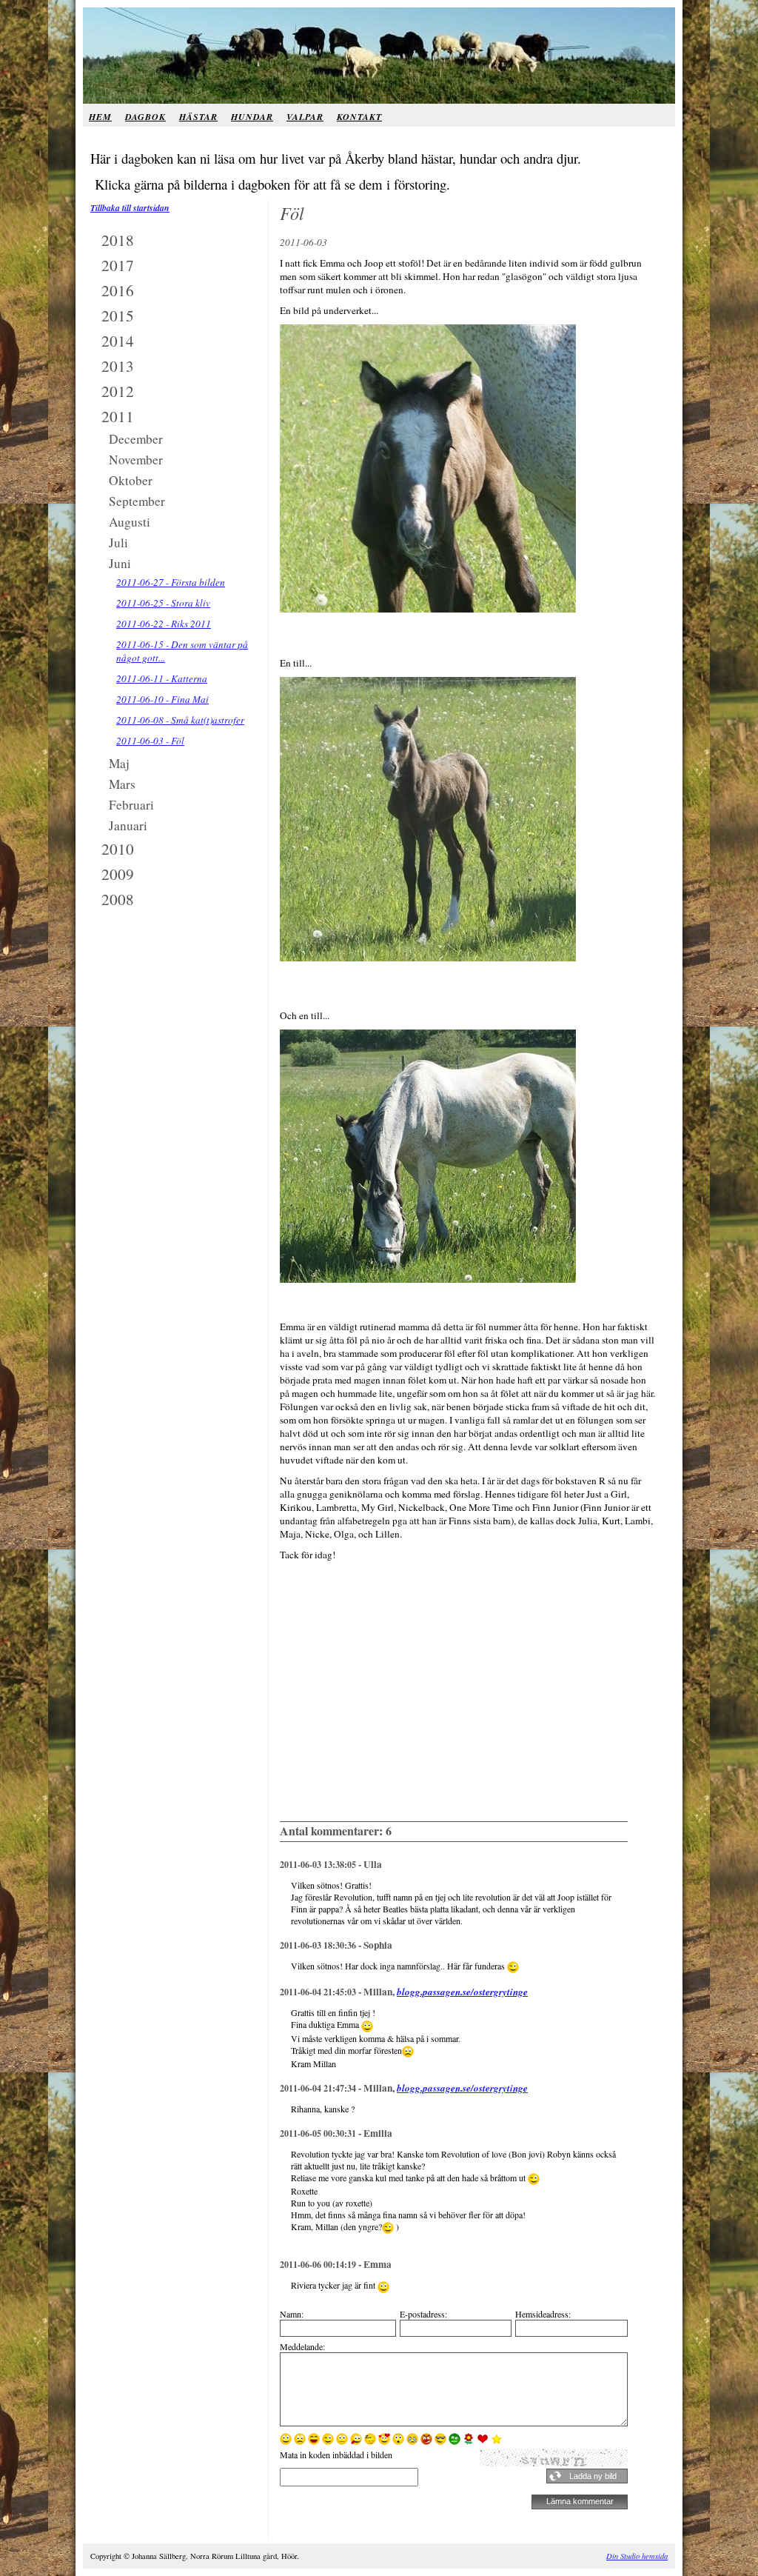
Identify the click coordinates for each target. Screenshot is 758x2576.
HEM (100, 117)
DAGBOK (145, 117)
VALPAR (305, 117)
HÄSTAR (198, 117)
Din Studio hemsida (637, 2556)
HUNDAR (252, 117)
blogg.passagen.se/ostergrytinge (462, 1992)
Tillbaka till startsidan (130, 208)
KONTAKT (359, 117)
